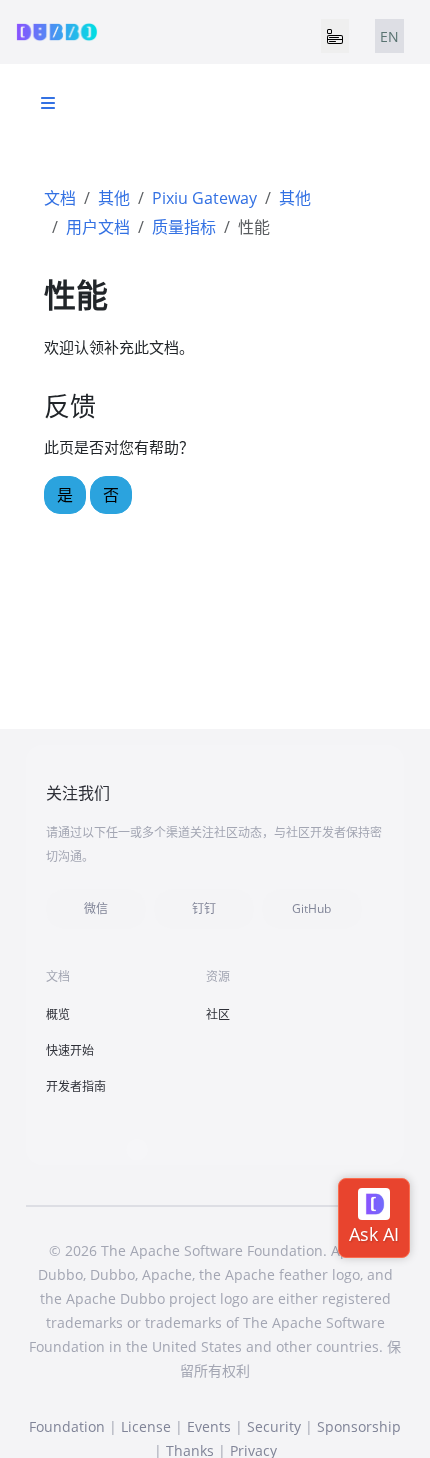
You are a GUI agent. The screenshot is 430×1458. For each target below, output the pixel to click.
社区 (218, 1014)
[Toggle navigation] (335, 36)
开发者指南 (76, 1086)
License (146, 1426)
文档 (60, 198)
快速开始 (70, 1050)
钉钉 (204, 908)
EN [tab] (389, 36)
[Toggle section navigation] (48, 103)
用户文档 (98, 227)
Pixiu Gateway (204, 198)
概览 (58, 1014)
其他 (114, 198)
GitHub (311, 908)
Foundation (67, 1426)
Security (274, 1426)
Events (209, 1426)
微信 (96, 908)
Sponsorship (359, 1426)
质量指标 (184, 227)
